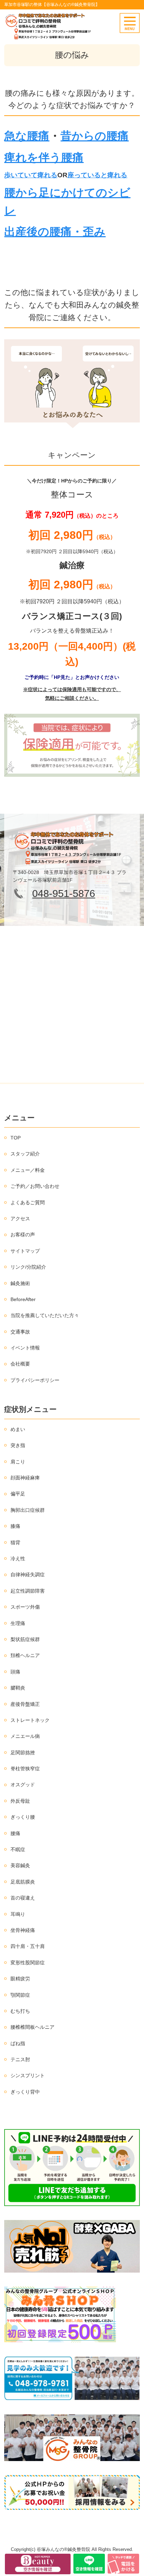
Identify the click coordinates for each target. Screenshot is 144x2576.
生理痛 (18, 1623)
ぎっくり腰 (23, 1817)
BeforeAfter (23, 1299)
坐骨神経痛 (23, 1930)
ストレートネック (30, 1720)
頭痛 (15, 1672)
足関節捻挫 (23, 1753)
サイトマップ (25, 1251)
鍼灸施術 (20, 1283)
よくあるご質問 (28, 1202)
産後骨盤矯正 (25, 1704)
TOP (16, 1138)
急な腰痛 (27, 136)
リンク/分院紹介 (28, 1267)
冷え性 (18, 1558)
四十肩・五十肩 (28, 1946)
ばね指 (18, 2043)
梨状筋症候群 (25, 1639)
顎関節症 (20, 1995)
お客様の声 (23, 1235)
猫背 (15, 1542)
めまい (18, 1429)
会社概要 (20, 1364)
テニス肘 (20, 2059)
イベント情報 (25, 1348)
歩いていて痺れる (31, 175)
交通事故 (20, 1332)
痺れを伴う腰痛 (44, 157)
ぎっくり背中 (25, 2092)
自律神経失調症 (28, 1575)
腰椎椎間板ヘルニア (33, 2027)
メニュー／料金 (28, 1170)
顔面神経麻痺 (25, 1478)
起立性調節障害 (28, 1591)
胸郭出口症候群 (28, 1510)
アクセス (20, 1219)
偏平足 (18, 1494)
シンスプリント (28, 2075)
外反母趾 (20, 1801)
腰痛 (15, 1833)
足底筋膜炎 (23, 1882)
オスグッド (23, 1785)
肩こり (18, 1462)
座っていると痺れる (97, 175)
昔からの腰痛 (95, 136)
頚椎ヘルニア (25, 1655)
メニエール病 (25, 1736)
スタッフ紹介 (25, 1154)
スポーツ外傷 (25, 1607)
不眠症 (18, 1849)
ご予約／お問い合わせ (35, 1186)
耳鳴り (18, 1914)
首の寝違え (23, 1898)
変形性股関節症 (28, 1963)
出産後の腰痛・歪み (55, 232)
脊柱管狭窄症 (25, 1769)
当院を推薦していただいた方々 (45, 1315)
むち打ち (20, 2011)
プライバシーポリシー (35, 1380)
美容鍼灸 (20, 1865)
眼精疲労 (20, 1979)
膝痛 (15, 1526)
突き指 (18, 1445)
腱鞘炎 (18, 1688)
